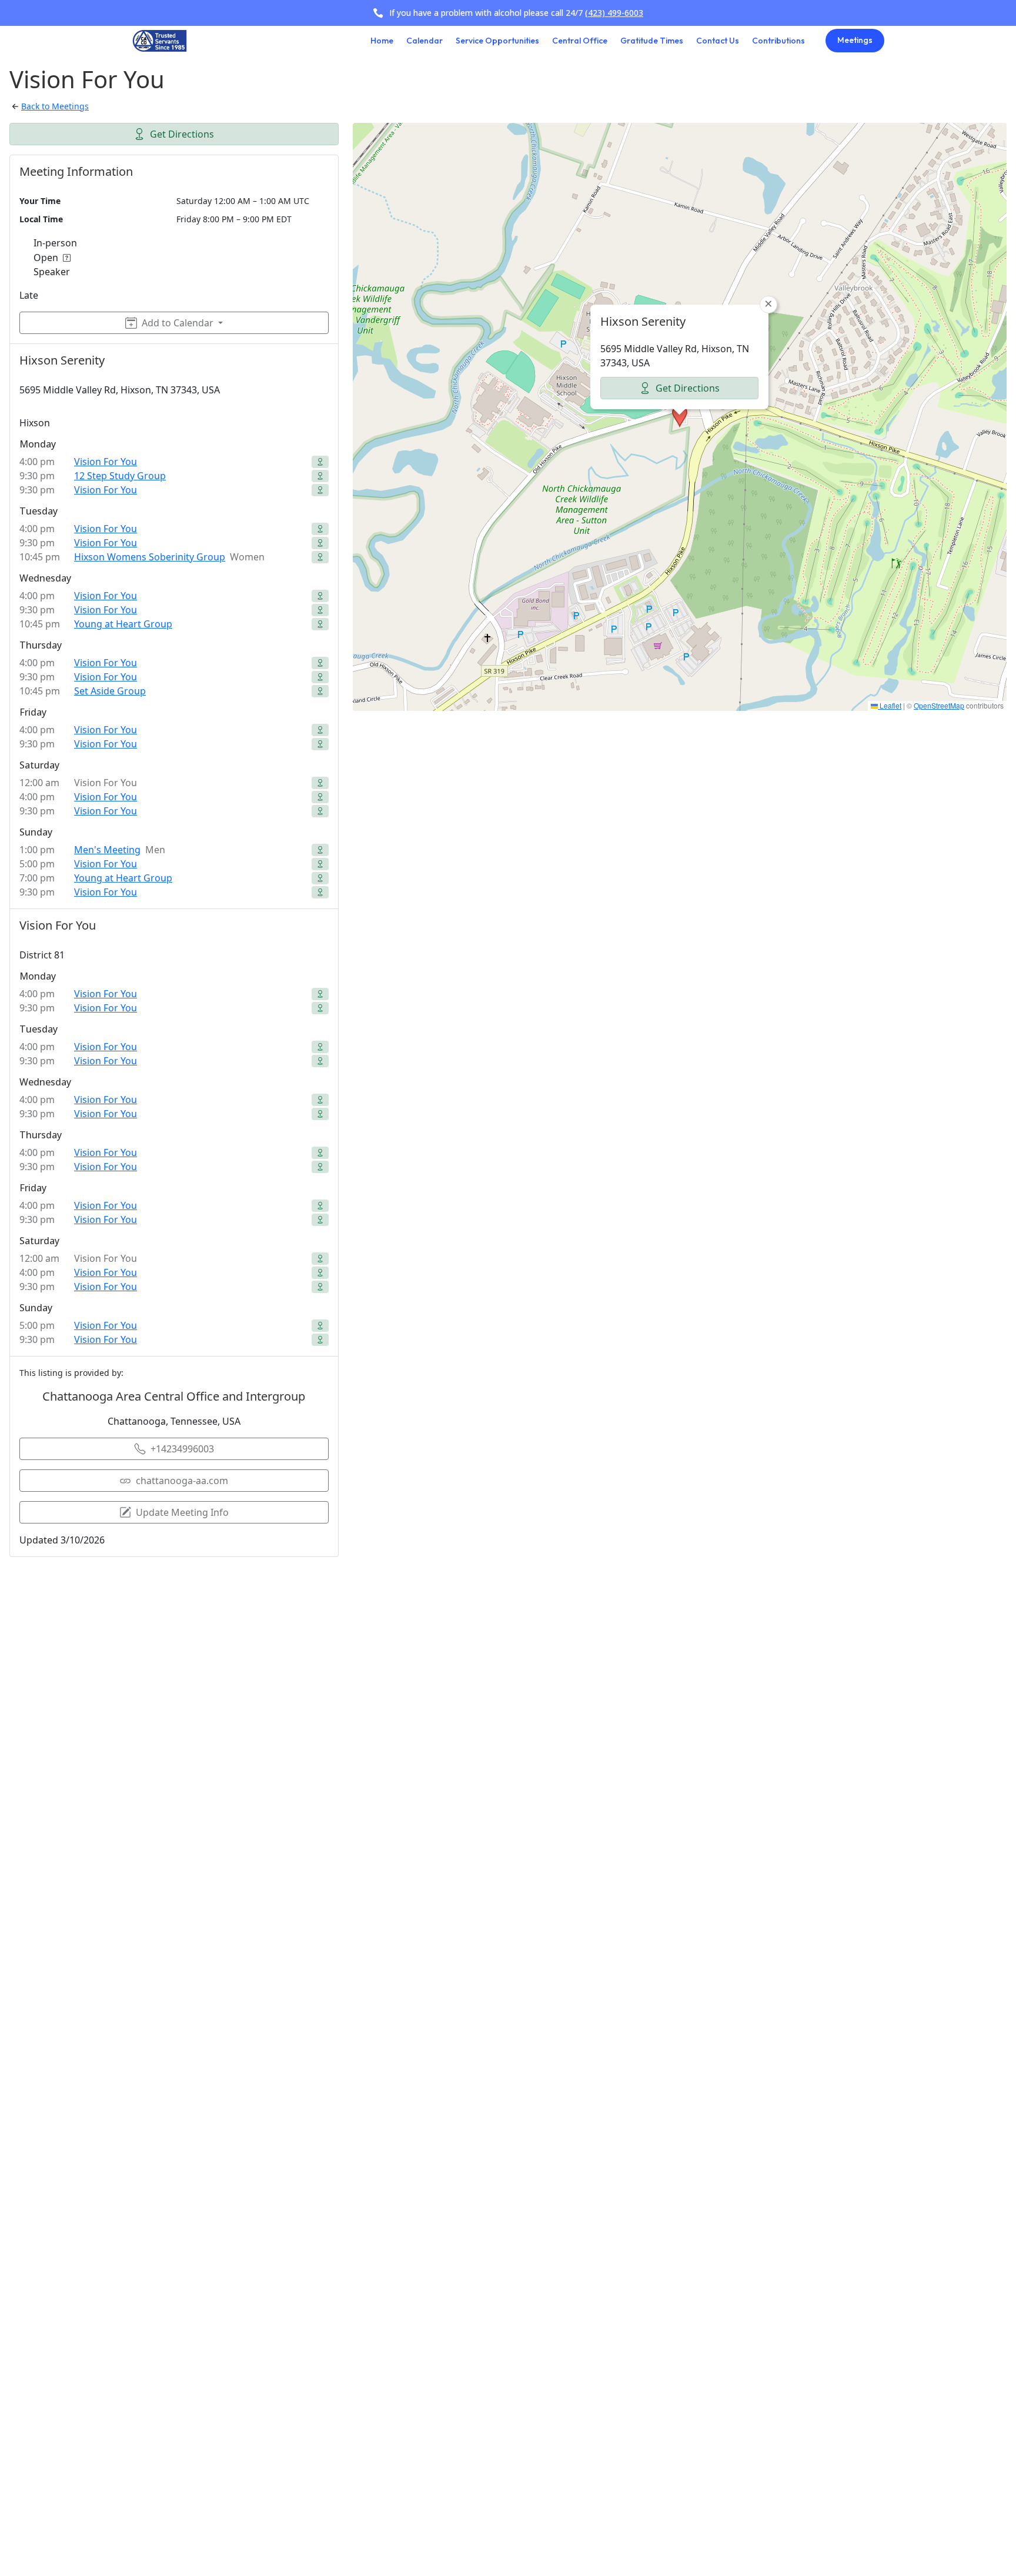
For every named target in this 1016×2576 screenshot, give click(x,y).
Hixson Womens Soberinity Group (150, 557)
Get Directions (182, 134)
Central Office (580, 41)
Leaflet (890, 705)
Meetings (855, 40)
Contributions (778, 41)
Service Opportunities (497, 41)
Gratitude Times (652, 41)
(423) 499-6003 (614, 13)
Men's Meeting (107, 850)
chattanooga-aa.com (182, 1481)
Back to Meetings (55, 106)
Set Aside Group (110, 691)
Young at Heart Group (123, 624)
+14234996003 (182, 1449)
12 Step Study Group (120, 476)
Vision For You (106, 462)
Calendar (425, 41)
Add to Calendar (178, 323)
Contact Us (718, 41)
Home (382, 41)
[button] (680, 416)
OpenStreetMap (939, 705)
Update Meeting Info (182, 1512)
